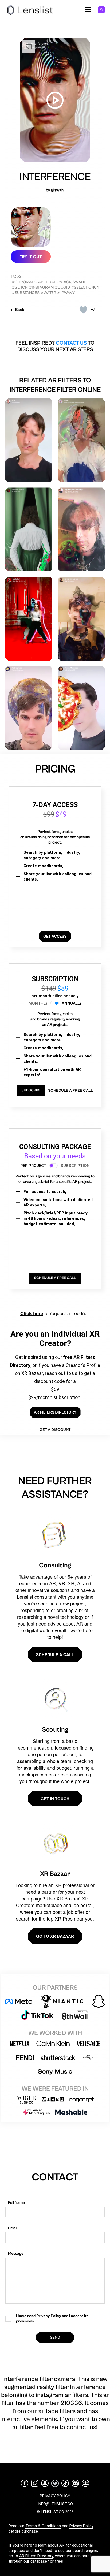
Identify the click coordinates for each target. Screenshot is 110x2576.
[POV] (29, 440)
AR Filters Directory (36, 2556)
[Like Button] (83, 310)
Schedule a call (55, 1654)
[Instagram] (35, 2483)
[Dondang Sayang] (29, 529)
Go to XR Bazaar (55, 1936)
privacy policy (55, 2496)
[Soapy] (81, 440)
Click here (32, 1313)
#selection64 (85, 287)
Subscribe (31, 1090)
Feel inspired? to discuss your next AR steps (55, 346)
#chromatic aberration (37, 282)
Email (13, 2228)
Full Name (16, 2203)
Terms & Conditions (43, 2526)
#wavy (68, 293)
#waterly (50, 293)
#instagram (41, 287)
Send (55, 2337)
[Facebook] (25, 2483)
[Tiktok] (65, 2483)
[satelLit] (29, 619)
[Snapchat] (45, 2483)
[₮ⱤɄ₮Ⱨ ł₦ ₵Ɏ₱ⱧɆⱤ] (81, 529)
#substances (26, 293)
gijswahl (58, 190)
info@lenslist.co (55, 2504)
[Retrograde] (29, 708)
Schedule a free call (70, 1091)
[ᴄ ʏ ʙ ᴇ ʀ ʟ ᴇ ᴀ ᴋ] (81, 619)
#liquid (62, 287)
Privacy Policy (81, 2526)
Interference (55, 177)
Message (16, 2253)
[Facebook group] (85, 2483)
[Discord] (75, 2483)
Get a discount (55, 1430)
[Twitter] (55, 2483)
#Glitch (20, 287)
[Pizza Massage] (81, 708)
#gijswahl (75, 282)
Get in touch (55, 1799)
